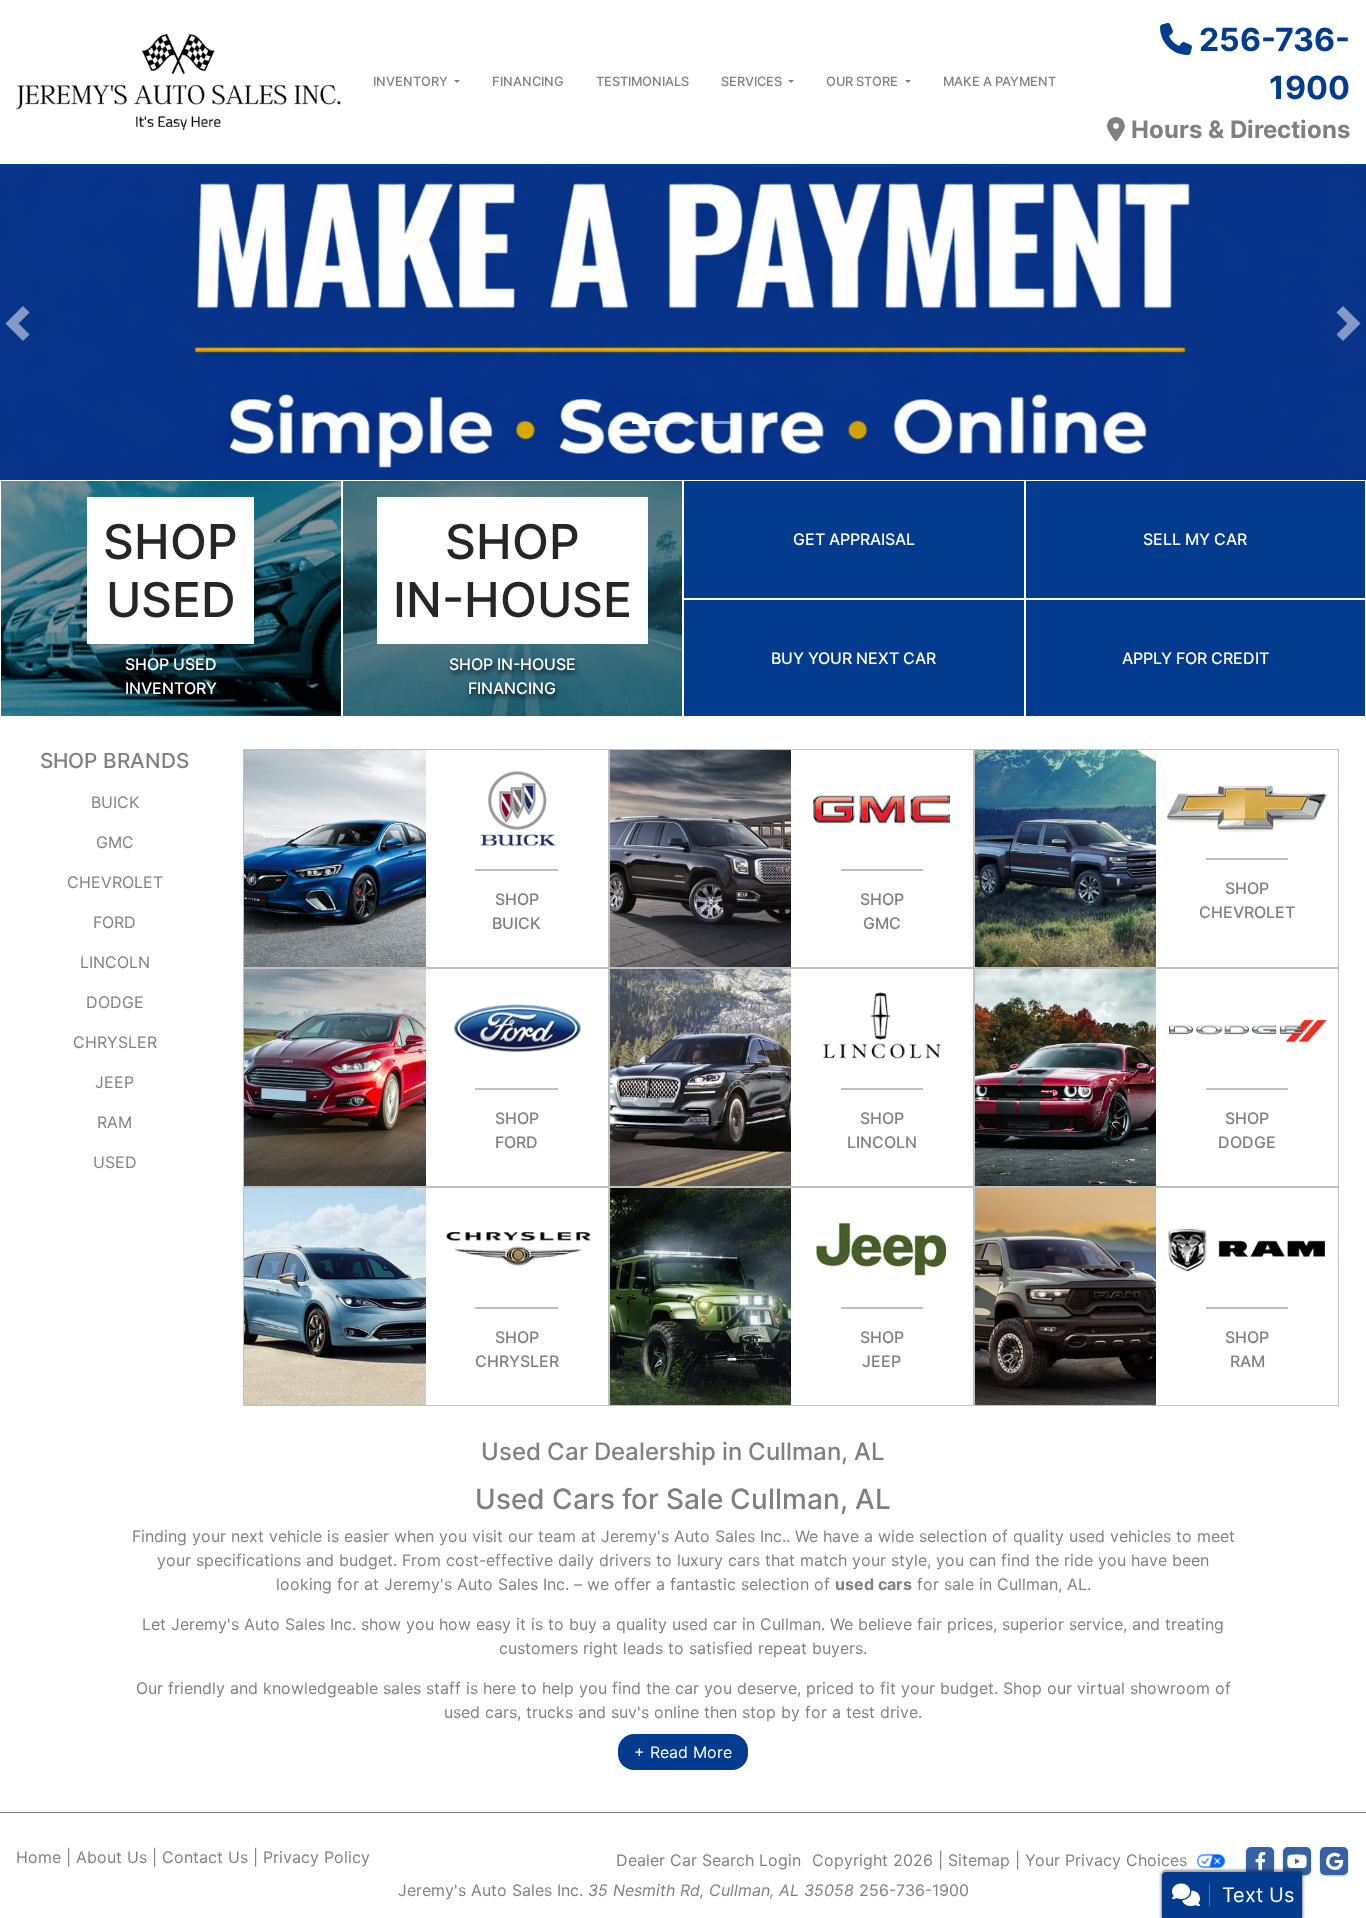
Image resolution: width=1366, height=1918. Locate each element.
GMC (115, 842)
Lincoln (115, 962)
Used (115, 1162)
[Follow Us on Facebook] (1260, 1861)
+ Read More (683, 1752)
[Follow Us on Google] (1334, 1861)
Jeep (114, 1082)
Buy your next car (853, 658)
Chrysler (115, 1042)
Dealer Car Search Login (708, 1860)
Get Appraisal (854, 539)
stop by (771, 1712)
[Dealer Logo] (178, 80)
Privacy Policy (316, 1857)
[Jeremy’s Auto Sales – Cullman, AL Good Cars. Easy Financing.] (683, 322)
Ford (114, 922)
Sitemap (979, 1860)
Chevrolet (115, 882)
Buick (115, 802)
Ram (114, 1122)
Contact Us (205, 1857)
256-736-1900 (914, 1890)
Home (38, 1857)
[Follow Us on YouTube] (1297, 1861)
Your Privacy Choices (1108, 1860)
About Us (111, 1857)
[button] (17, 323)
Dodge (115, 1002)
